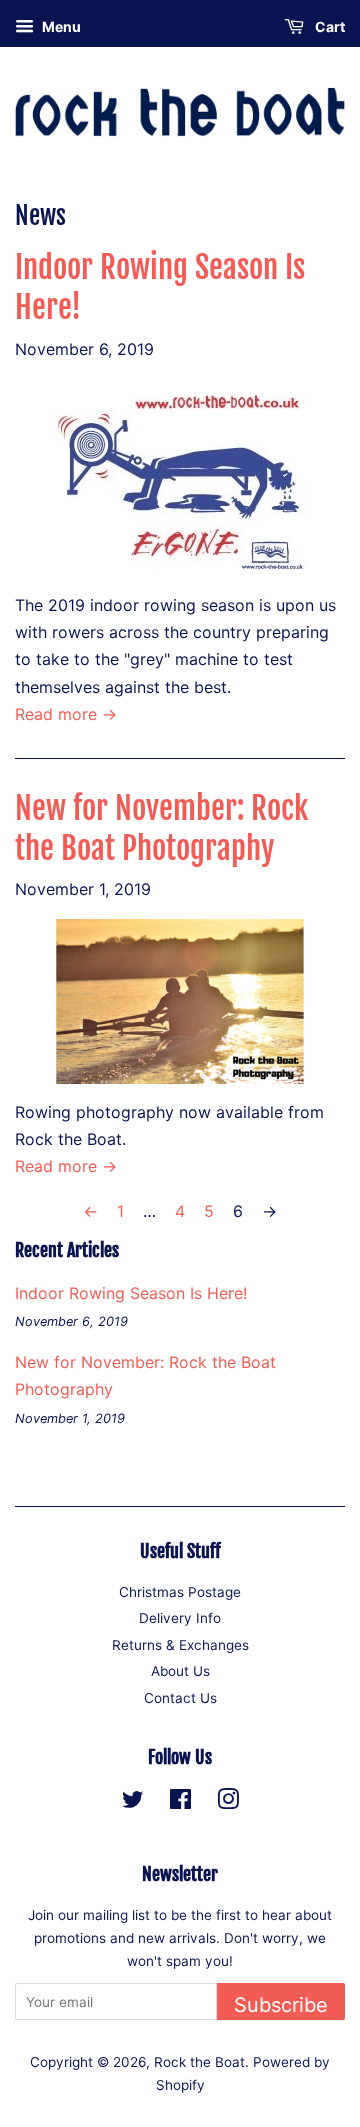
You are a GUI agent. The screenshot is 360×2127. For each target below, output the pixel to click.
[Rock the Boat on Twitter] (133, 1803)
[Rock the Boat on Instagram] (228, 1803)
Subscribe (281, 2005)
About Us (180, 1671)
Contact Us (180, 1698)
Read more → (66, 714)
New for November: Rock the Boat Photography (161, 828)
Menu (60, 26)
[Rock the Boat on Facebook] (180, 1803)
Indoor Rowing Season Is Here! (131, 1293)
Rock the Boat (199, 2062)
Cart (328, 26)
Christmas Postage (180, 1592)
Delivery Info (180, 1618)
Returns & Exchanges (180, 1645)
